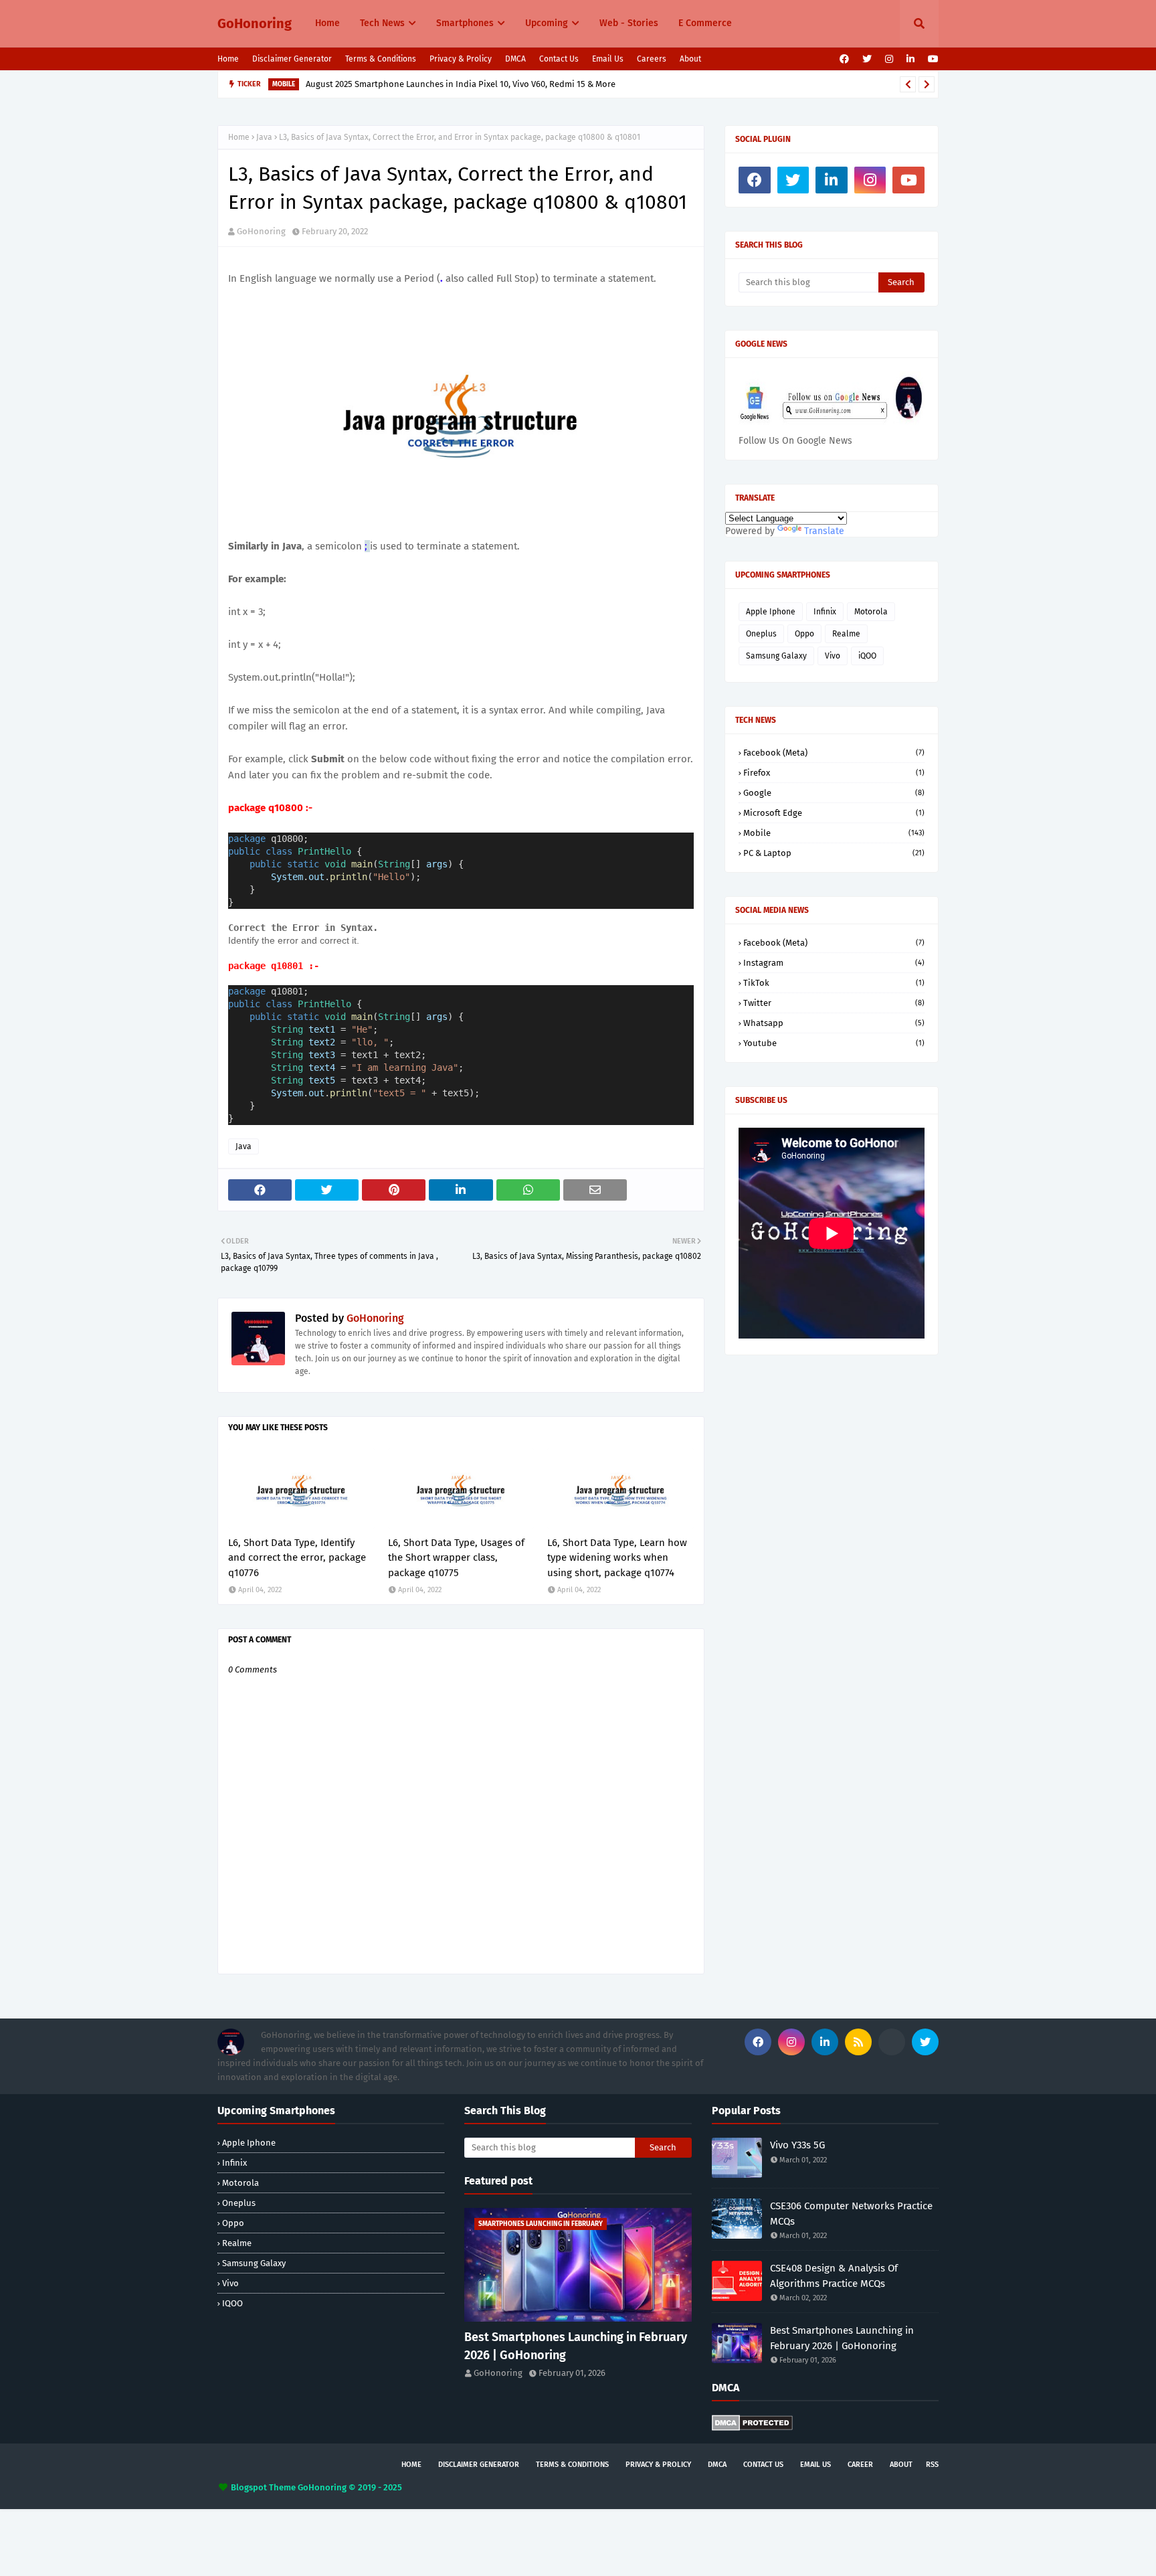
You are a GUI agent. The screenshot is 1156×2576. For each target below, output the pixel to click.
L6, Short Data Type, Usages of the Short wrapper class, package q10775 (456, 1558)
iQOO (867, 656)
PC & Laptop (834, 853)
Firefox (834, 773)
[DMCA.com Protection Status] (752, 2428)
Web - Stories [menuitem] (629, 23)
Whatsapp (834, 1023)
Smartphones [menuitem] (465, 23)
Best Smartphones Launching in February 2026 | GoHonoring (576, 2346)
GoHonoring (255, 23)
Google (834, 793)
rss (932, 2465)
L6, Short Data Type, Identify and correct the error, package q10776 (297, 1558)
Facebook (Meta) (834, 753)
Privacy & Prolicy (461, 59)
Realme (846, 634)
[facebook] (844, 59)
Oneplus (761, 634)
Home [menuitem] (327, 23)
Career (860, 2465)
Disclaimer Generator (292, 59)
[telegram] (892, 2042)
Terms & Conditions (381, 59)
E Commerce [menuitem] (705, 23)
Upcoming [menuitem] (547, 23)
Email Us (608, 59)
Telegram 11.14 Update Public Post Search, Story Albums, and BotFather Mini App (472, 84)
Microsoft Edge (834, 813)
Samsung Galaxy (776, 656)
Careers (652, 59)
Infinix (825, 612)
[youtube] (932, 59)
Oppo (804, 634)
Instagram (834, 963)
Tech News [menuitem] (382, 23)
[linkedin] (910, 59)
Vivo (833, 656)
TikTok (834, 983)
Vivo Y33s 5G (797, 2145)
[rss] (858, 2042)
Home (228, 59)
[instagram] (889, 59)
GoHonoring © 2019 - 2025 (350, 2487)
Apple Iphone (771, 612)
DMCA (515, 59)
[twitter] (867, 59)
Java (264, 137)
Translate (824, 531)
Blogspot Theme (263, 2487)
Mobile (834, 833)
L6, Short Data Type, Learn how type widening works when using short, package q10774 (617, 1558)
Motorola (871, 612)
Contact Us (559, 59)
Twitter (834, 1003)
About (690, 59)
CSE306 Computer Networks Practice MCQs (851, 2214)
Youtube (834, 1043)
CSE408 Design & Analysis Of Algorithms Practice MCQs (834, 2276)
